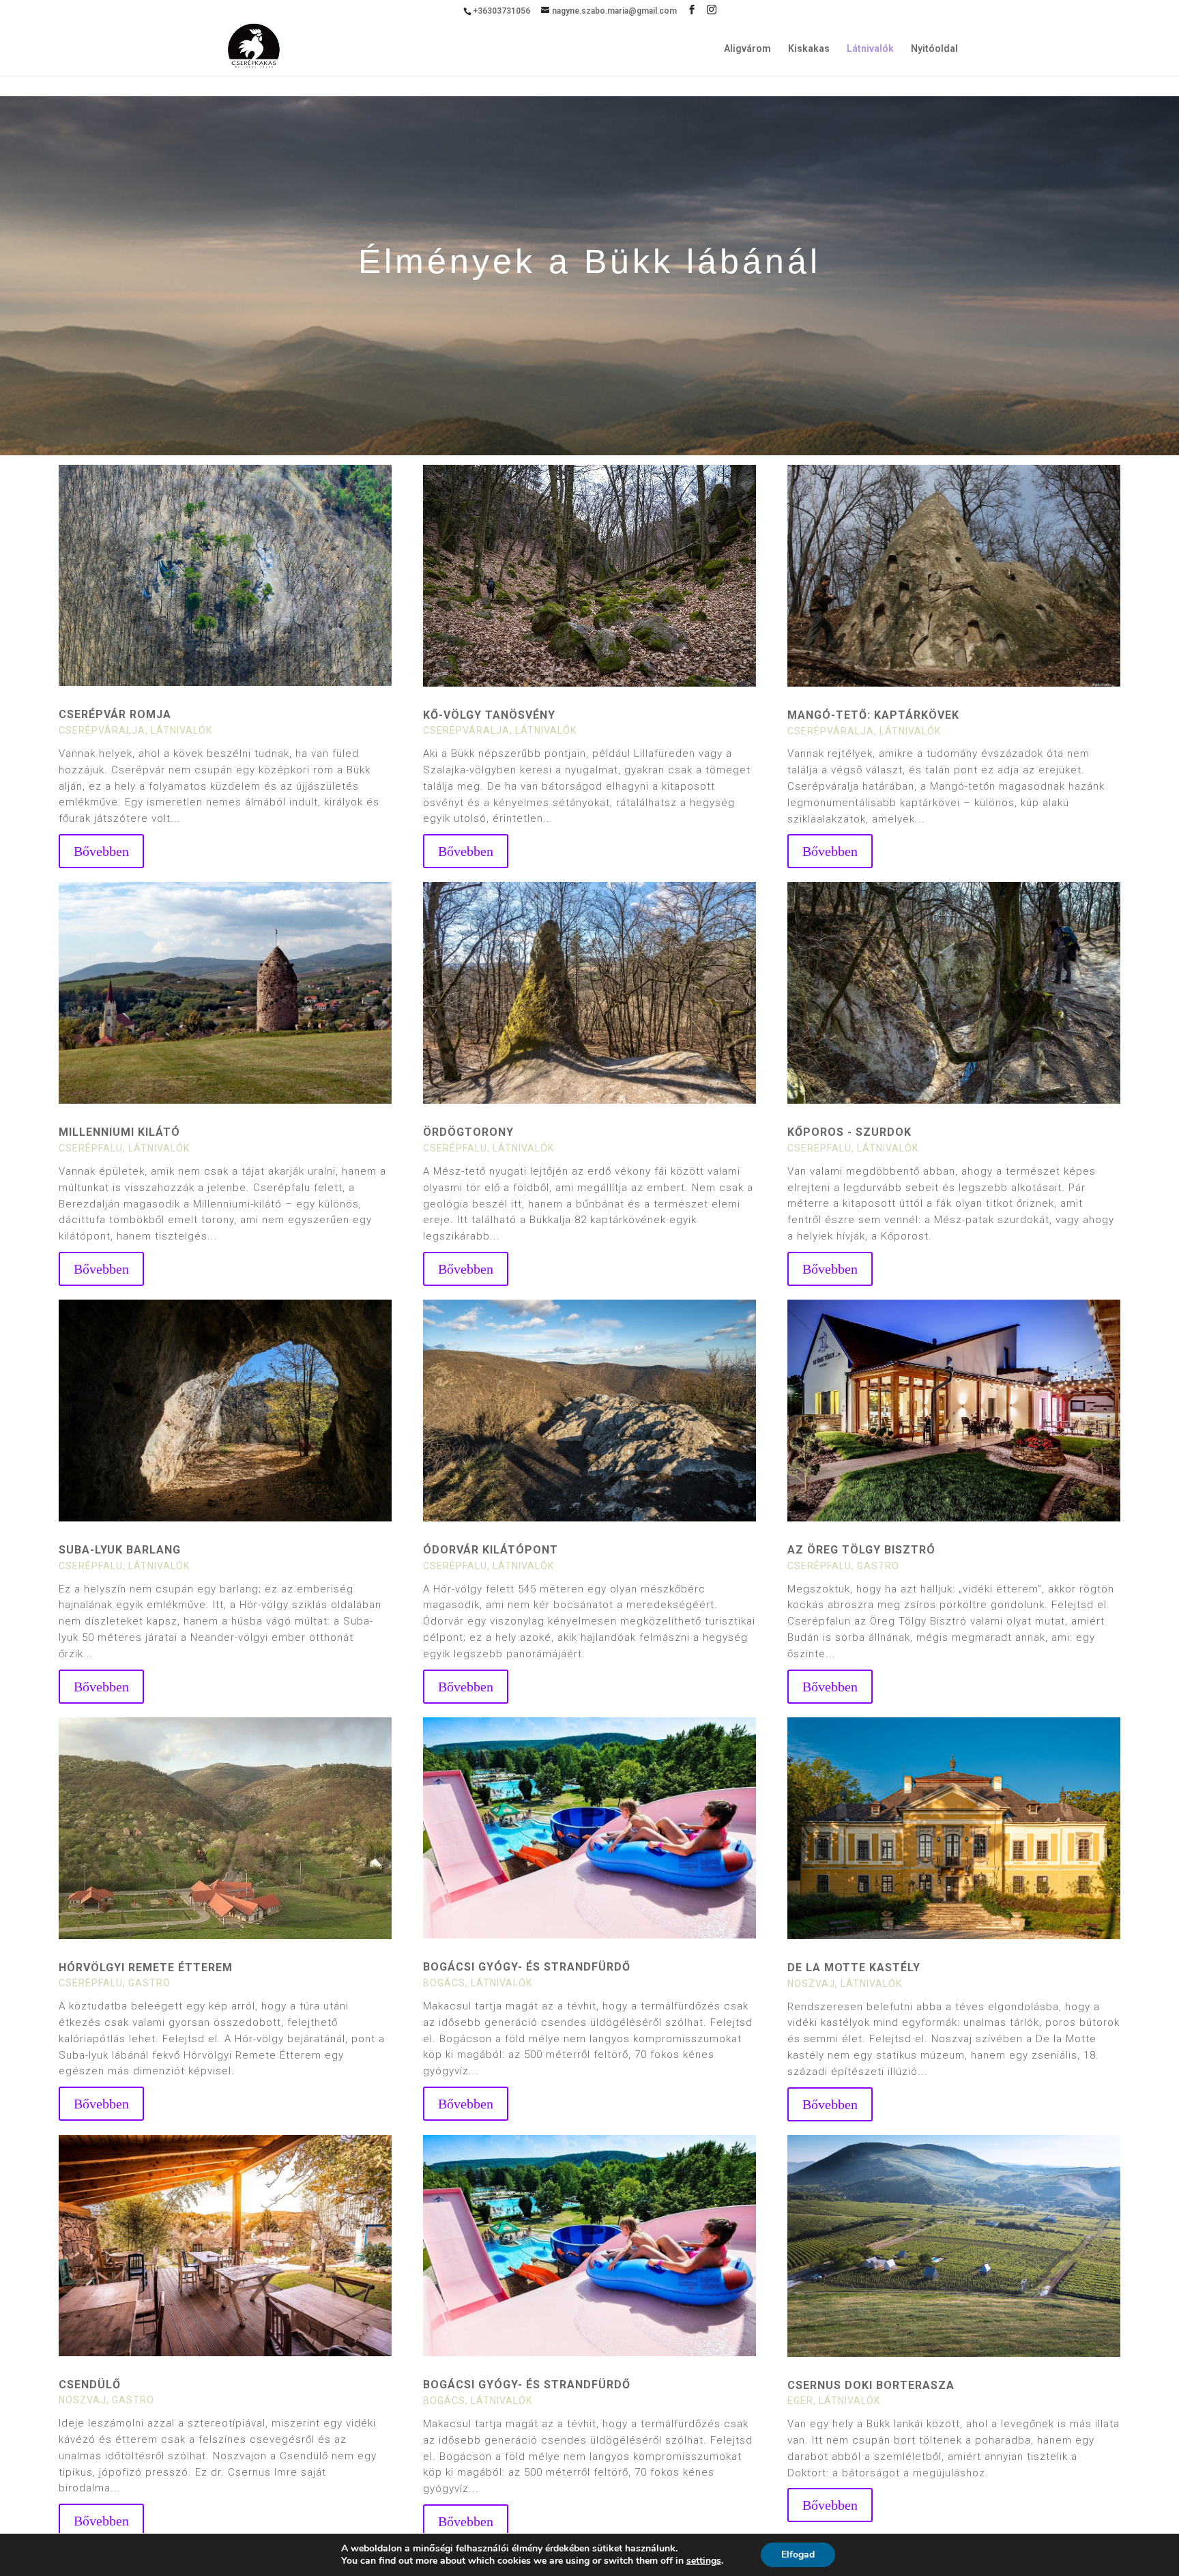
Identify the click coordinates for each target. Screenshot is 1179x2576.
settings (704, 2561)
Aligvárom (747, 49)
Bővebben (101, 851)
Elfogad (798, 2554)
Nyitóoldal (934, 49)
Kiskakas (809, 49)
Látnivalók (870, 49)
